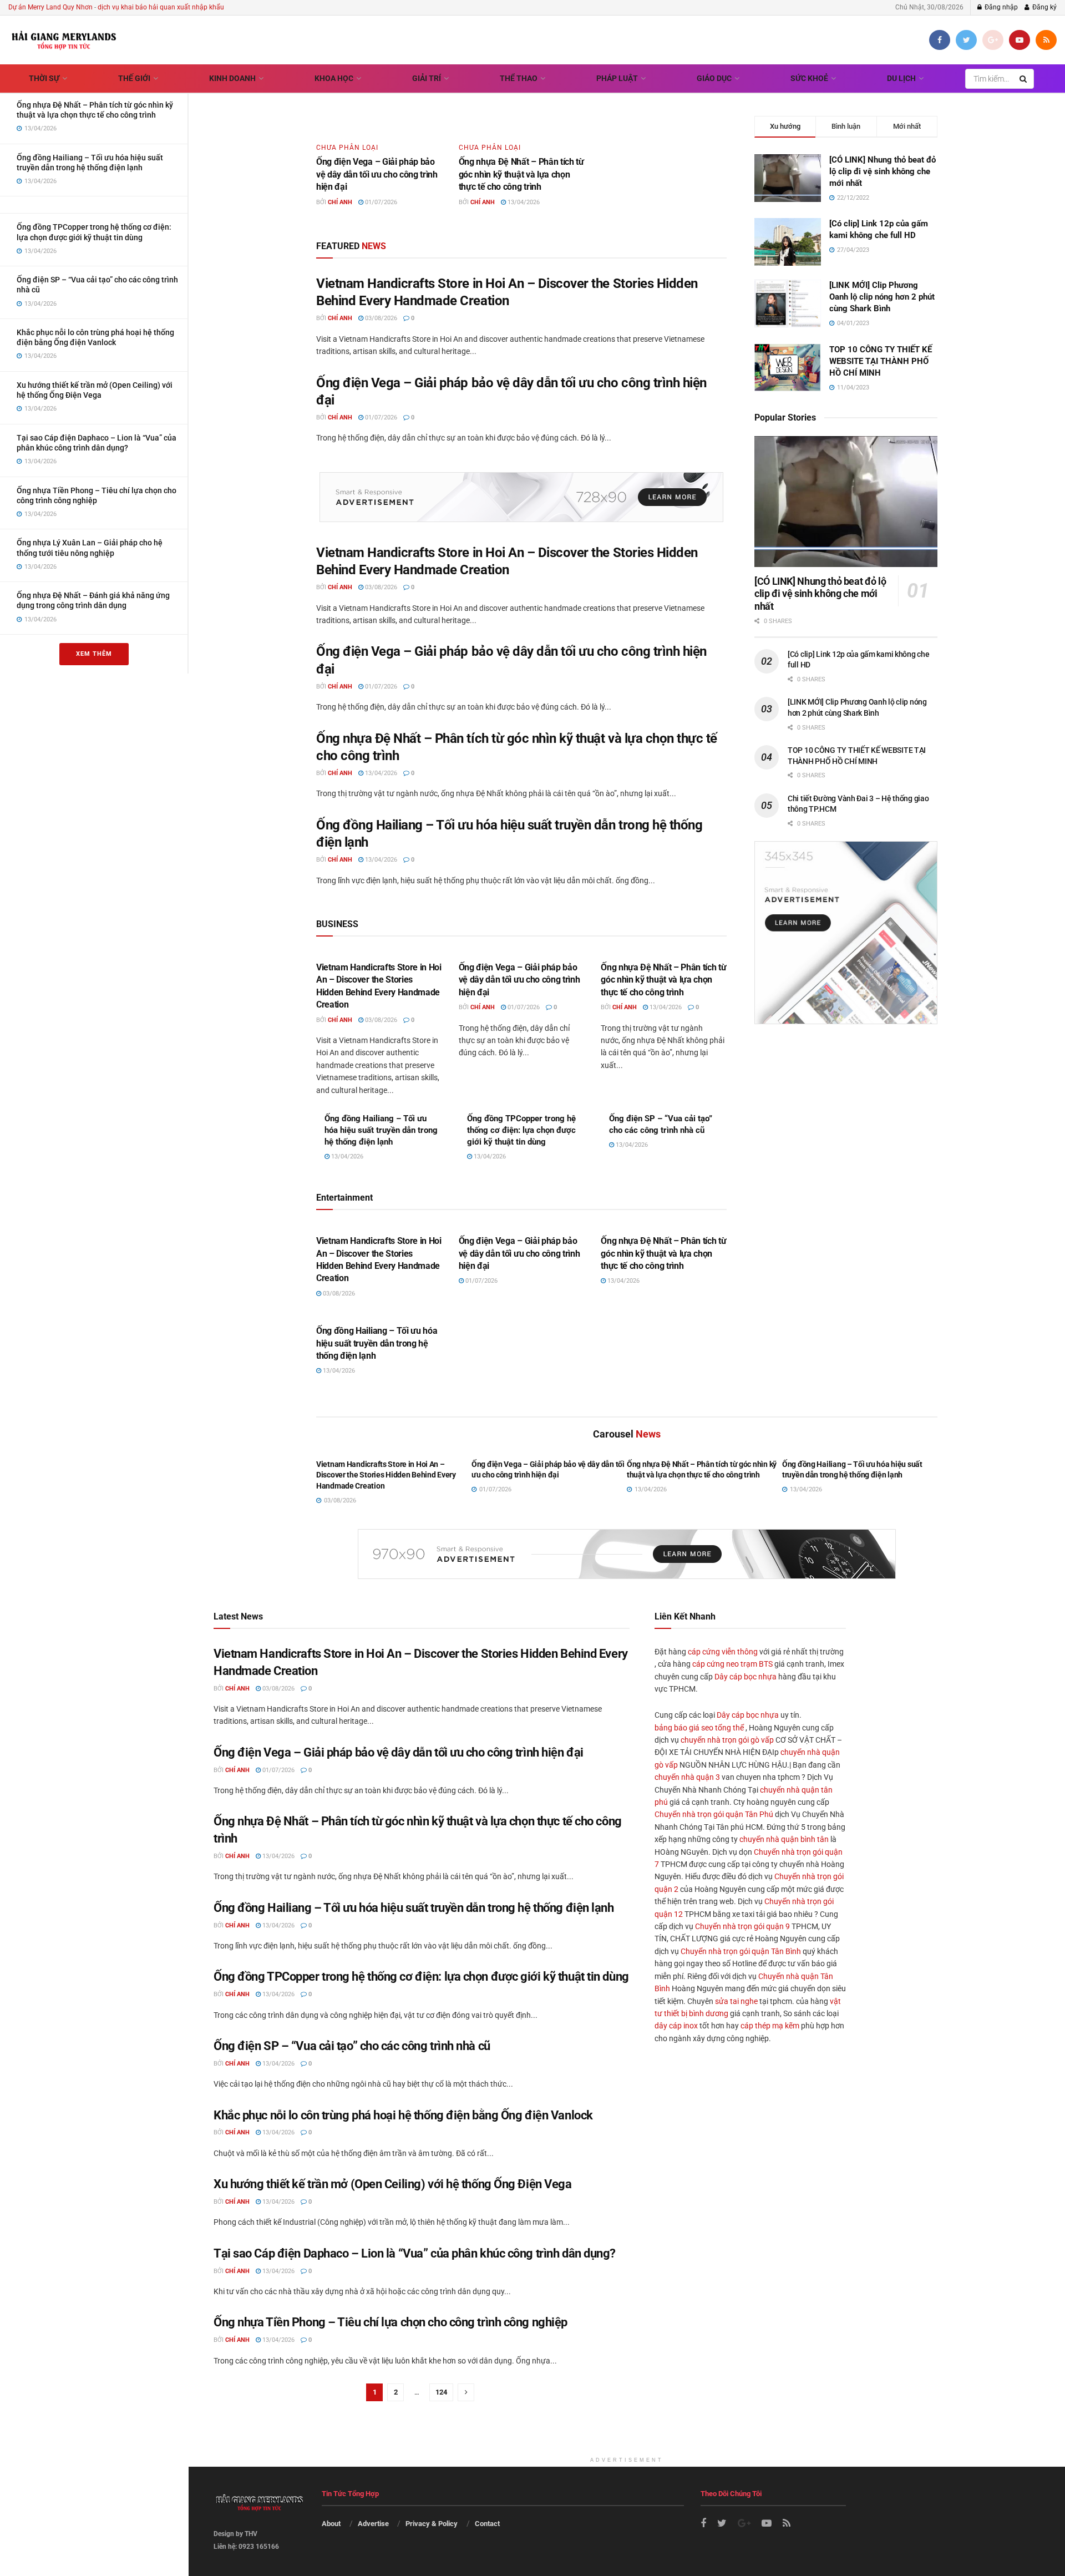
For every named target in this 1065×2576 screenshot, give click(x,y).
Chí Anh (340, 202)
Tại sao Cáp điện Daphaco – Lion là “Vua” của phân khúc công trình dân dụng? (415, 2253)
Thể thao (519, 78)
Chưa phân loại (347, 148)
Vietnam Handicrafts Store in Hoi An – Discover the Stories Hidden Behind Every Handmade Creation (386, 1475)
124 (441, 2392)
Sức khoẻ (809, 78)
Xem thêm (94, 654)
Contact (487, 2524)
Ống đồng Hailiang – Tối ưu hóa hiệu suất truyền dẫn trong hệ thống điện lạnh (381, 1130)
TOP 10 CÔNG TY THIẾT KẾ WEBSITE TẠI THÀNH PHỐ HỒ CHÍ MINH (881, 361)
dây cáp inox (676, 2026)
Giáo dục (714, 78)
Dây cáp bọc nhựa (745, 1677)
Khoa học (334, 78)
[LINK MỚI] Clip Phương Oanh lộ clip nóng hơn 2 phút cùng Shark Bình (882, 297)
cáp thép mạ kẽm (770, 2026)
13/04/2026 (523, 202)
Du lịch (901, 78)
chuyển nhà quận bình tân (784, 1839)
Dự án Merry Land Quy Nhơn (50, 7)
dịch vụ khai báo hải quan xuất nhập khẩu (161, 7)
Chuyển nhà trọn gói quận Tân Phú (714, 1814)
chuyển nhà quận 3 (687, 1777)
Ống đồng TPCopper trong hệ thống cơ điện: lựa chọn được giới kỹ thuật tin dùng (521, 1130)
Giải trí (427, 78)
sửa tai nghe (736, 2001)
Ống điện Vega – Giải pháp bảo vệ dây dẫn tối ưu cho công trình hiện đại (377, 174)
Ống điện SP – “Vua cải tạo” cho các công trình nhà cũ (352, 2046)
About (331, 2524)
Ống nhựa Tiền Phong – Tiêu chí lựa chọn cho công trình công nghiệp (390, 2322)
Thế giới (134, 78)
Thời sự (44, 78)
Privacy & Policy (432, 2524)
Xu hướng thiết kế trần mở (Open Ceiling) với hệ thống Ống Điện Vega (393, 2184)
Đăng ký (1044, 7)
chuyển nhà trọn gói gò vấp (727, 1740)
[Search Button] (1024, 79)
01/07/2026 (380, 202)
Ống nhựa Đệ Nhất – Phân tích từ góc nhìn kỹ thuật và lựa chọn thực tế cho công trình (521, 174)
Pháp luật (617, 78)
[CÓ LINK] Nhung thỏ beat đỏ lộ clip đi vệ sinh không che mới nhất (883, 171)
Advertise (373, 2524)
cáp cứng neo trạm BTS (732, 1664)
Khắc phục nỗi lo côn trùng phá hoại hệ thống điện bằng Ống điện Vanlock (403, 2115)
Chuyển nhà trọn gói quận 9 (742, 1926)
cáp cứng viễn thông (723, 1652)
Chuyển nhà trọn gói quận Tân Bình (741, 1951)
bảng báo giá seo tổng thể (699, 1728)
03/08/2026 (380, 318)
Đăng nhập (1000, 7)
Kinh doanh (232, 78)
